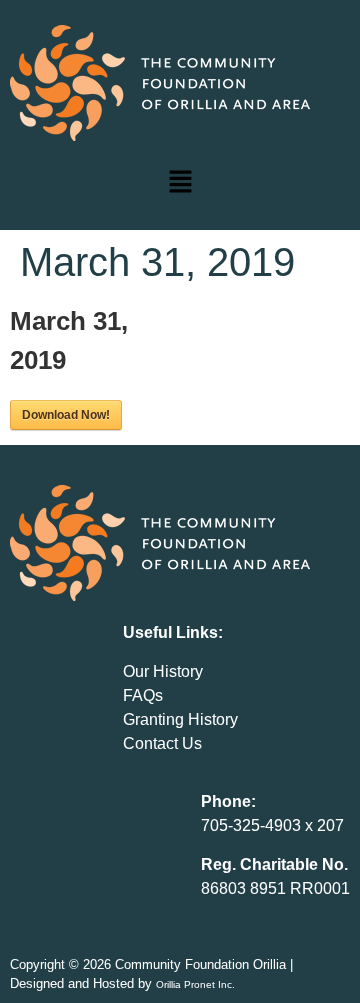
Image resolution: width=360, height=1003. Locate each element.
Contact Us (162, 743)
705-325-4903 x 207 (272, 825)
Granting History (180, 719)
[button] (180, 183)
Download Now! (66, 415)
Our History (163, 671)
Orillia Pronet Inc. (195, 984)
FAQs (143, 695)
